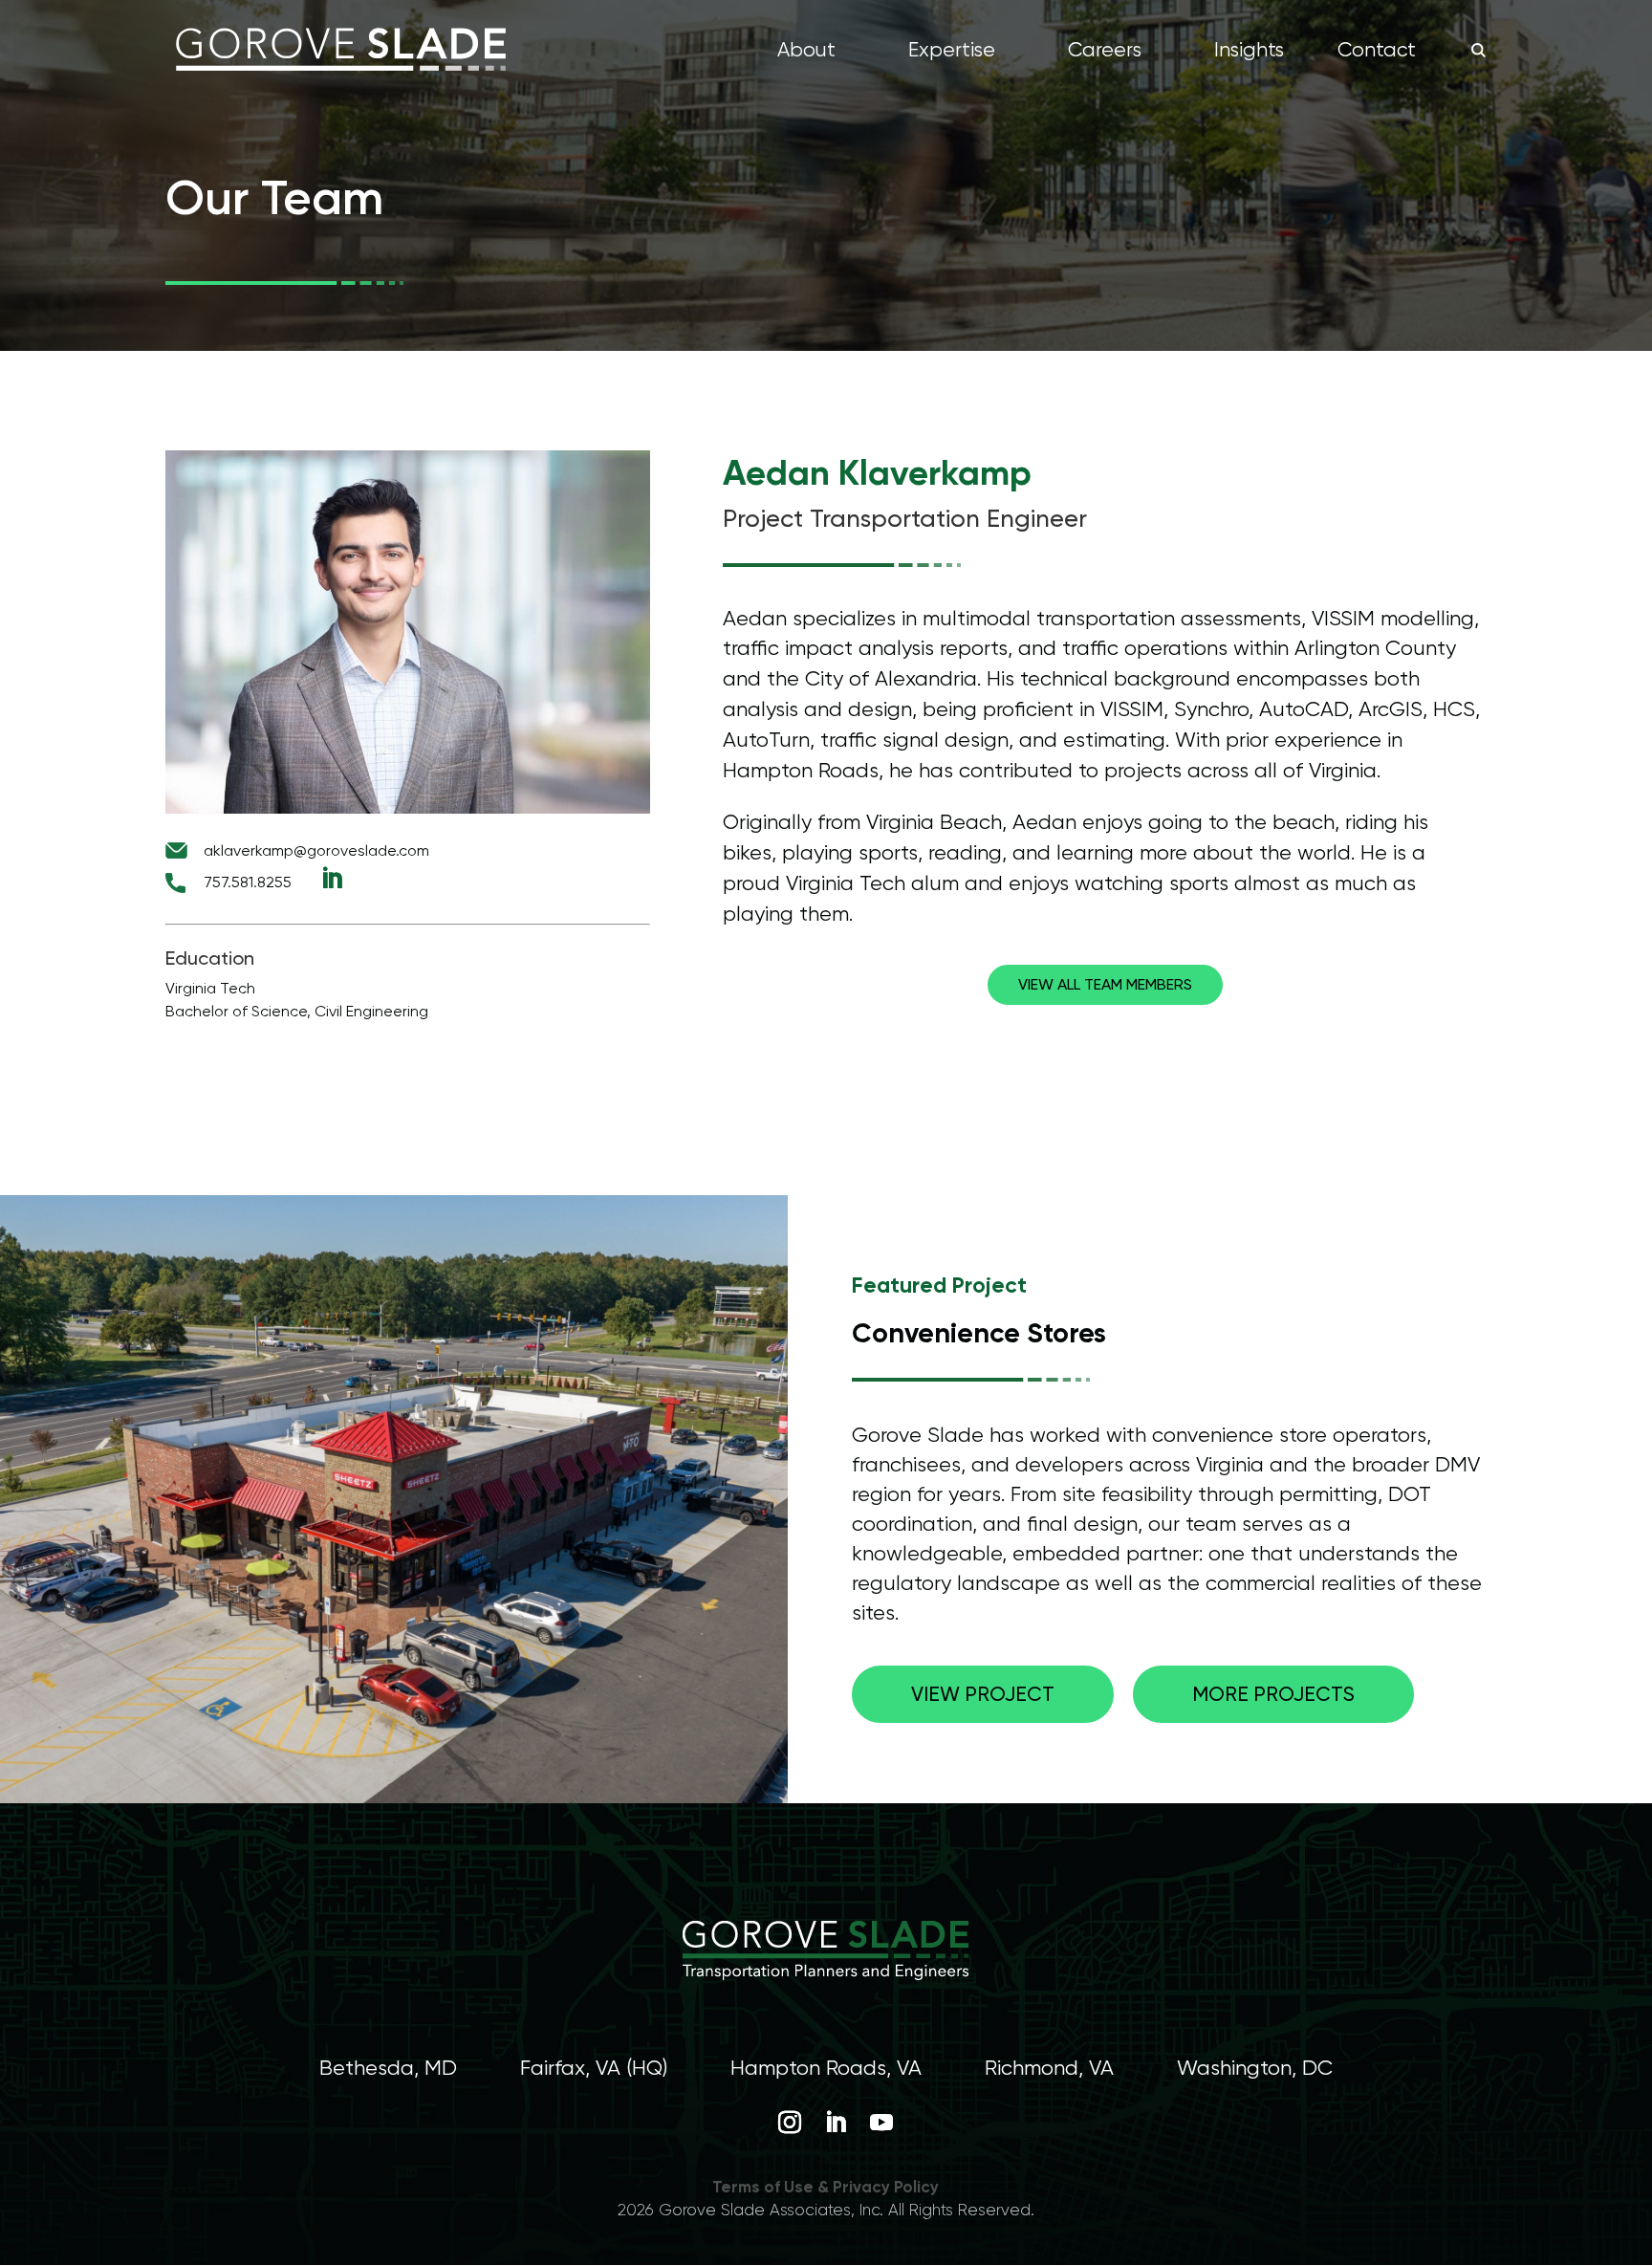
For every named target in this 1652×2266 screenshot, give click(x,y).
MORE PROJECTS (1273, 1694)
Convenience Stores (979, 1333)
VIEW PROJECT (983, 1694)
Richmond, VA (1049, 2068)
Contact (1377, 52)
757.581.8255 (248, 882)
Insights (1249, 52)
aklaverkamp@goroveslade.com (316, 850)
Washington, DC (1255, 2068)
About (806, 52)
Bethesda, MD (388, 2068)
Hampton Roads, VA (826, 2068)
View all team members (1105, 984)
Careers (1105, 52)
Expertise (952, 52)
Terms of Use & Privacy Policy (826, 2187)
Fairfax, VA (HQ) (594, 2068)
